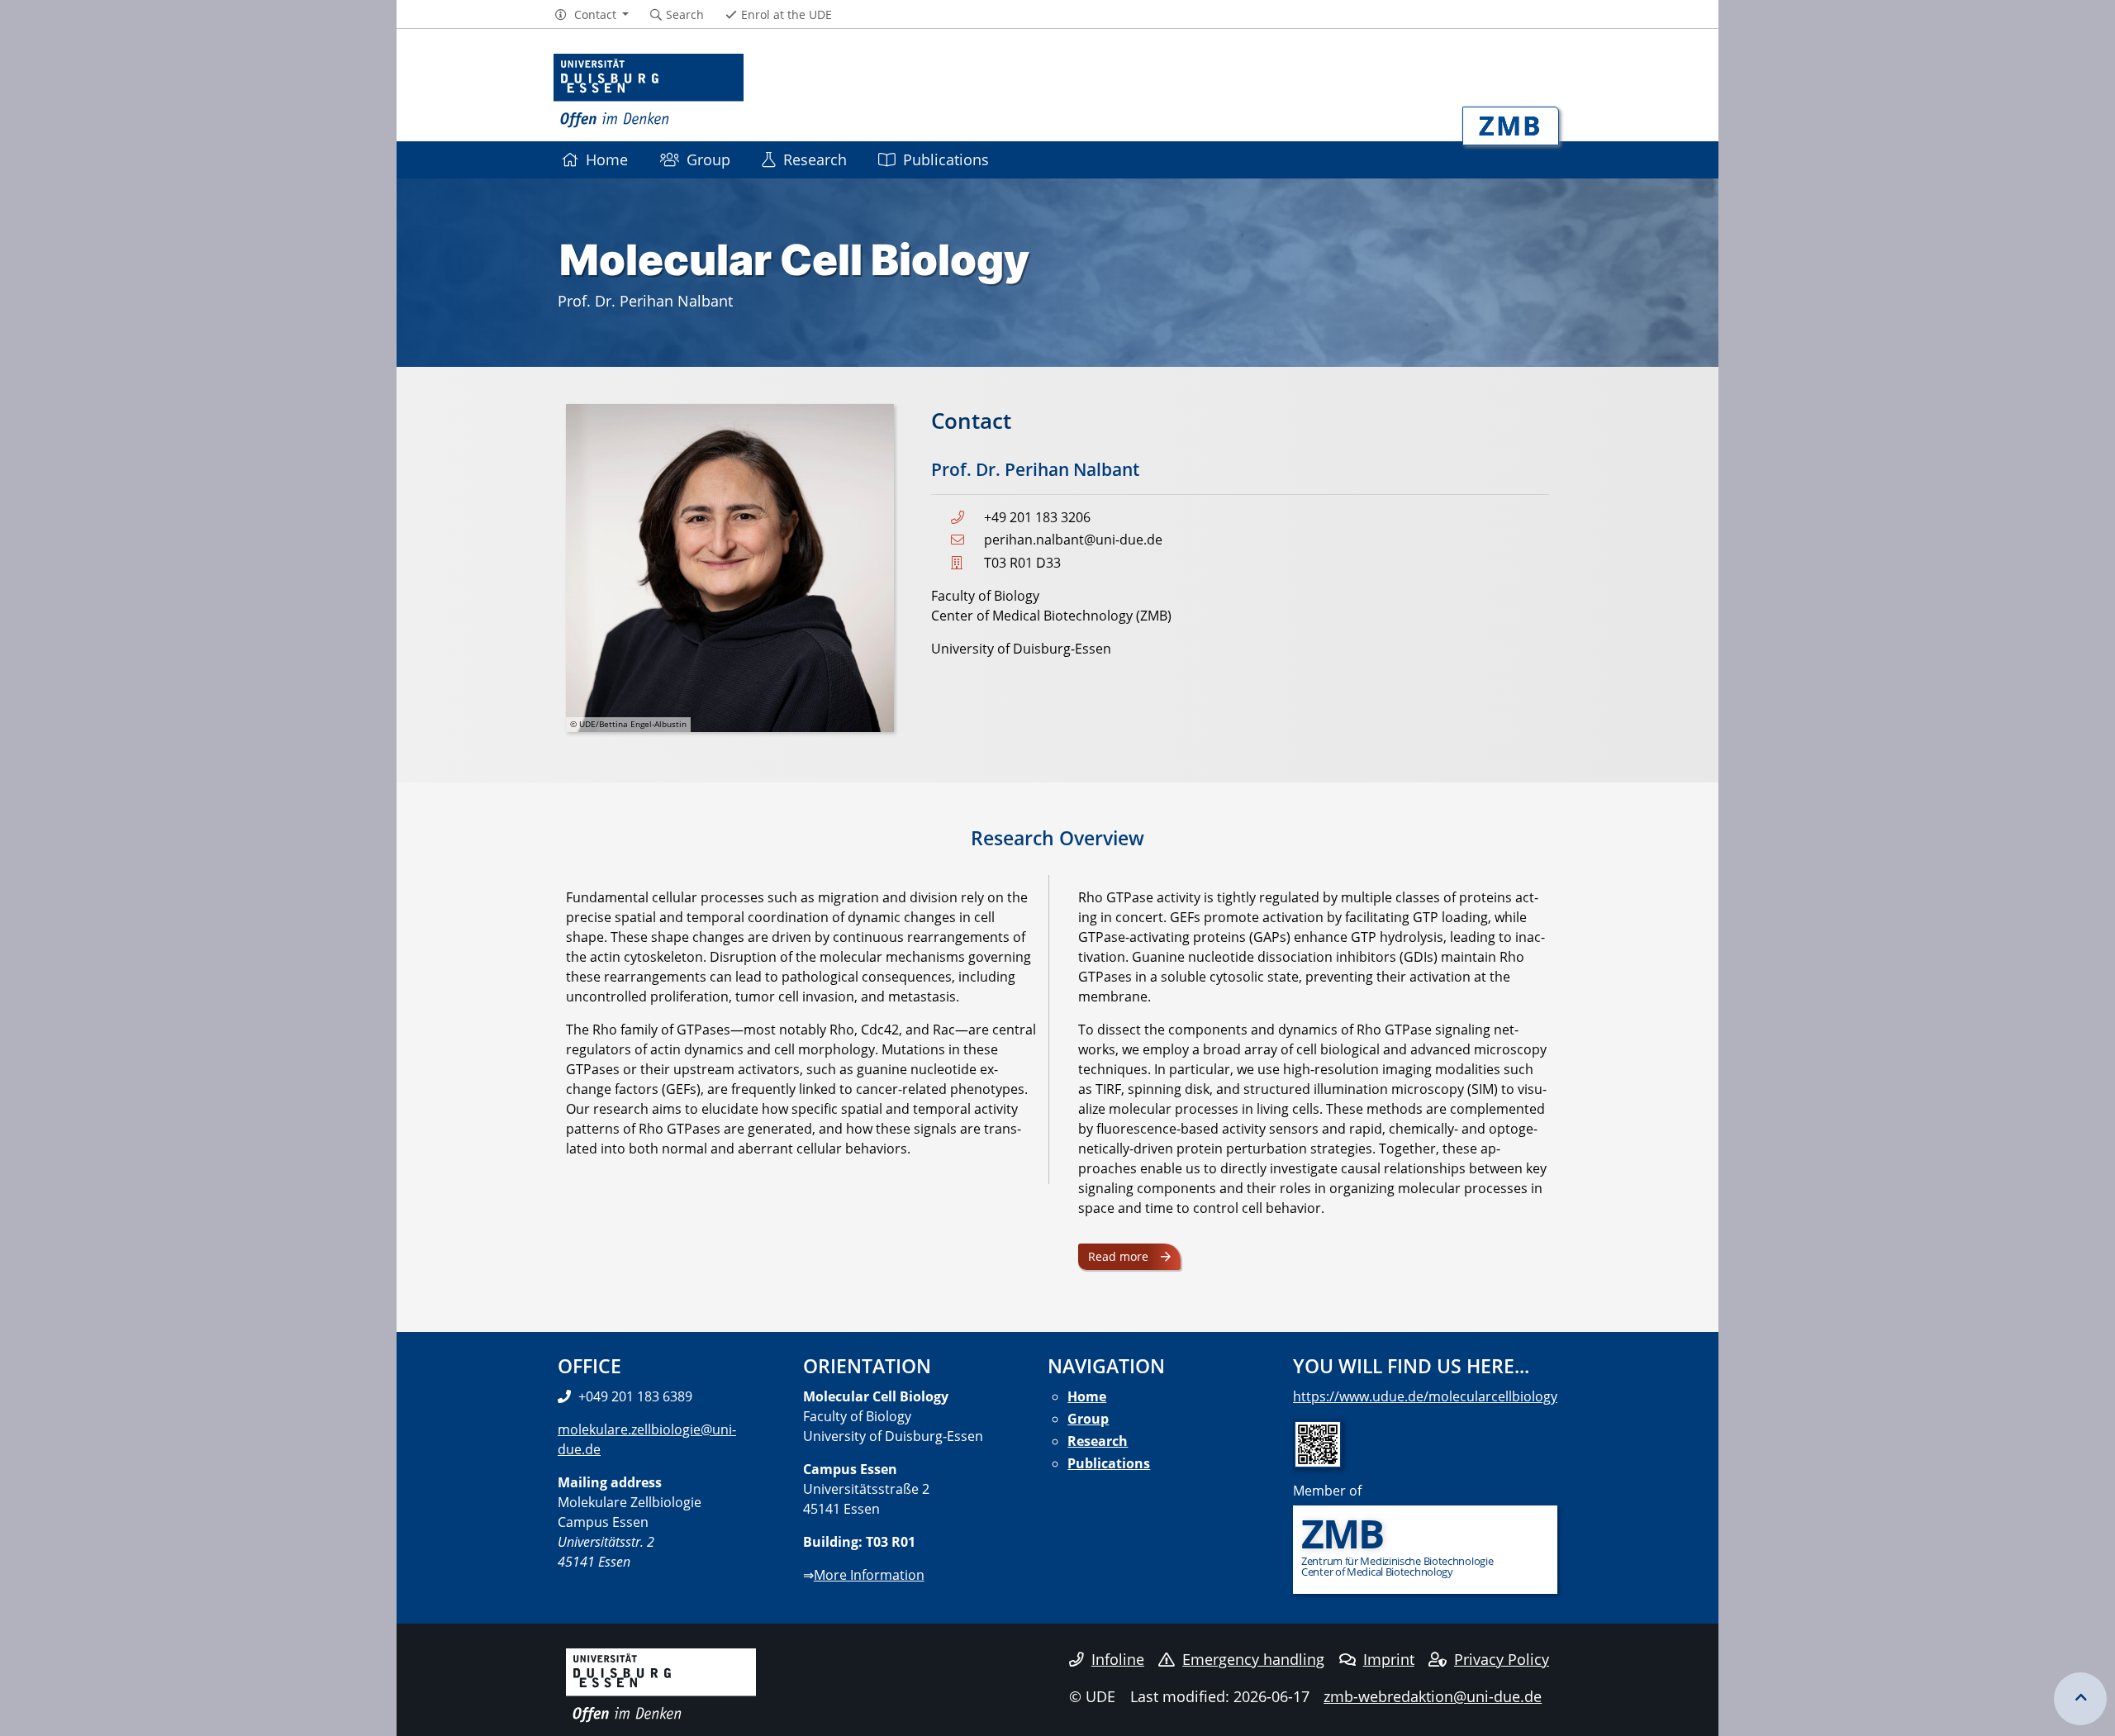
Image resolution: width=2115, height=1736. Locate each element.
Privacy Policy (1502, 1659)
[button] (591, 15)
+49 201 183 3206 (1037, 517)
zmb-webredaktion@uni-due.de (1433, 1696)
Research (815, 159)
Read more (1118, 1256)
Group (708, 159)
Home (607, 159)
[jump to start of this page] (2080, 1699)
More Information (869, 1575)
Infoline (1118, 1659)
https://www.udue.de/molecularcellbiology (1425, 1396)
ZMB (1511, 125)
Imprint (1389, 1659)
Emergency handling (1253, 1659)
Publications (946, 159)
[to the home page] (649, 91)
